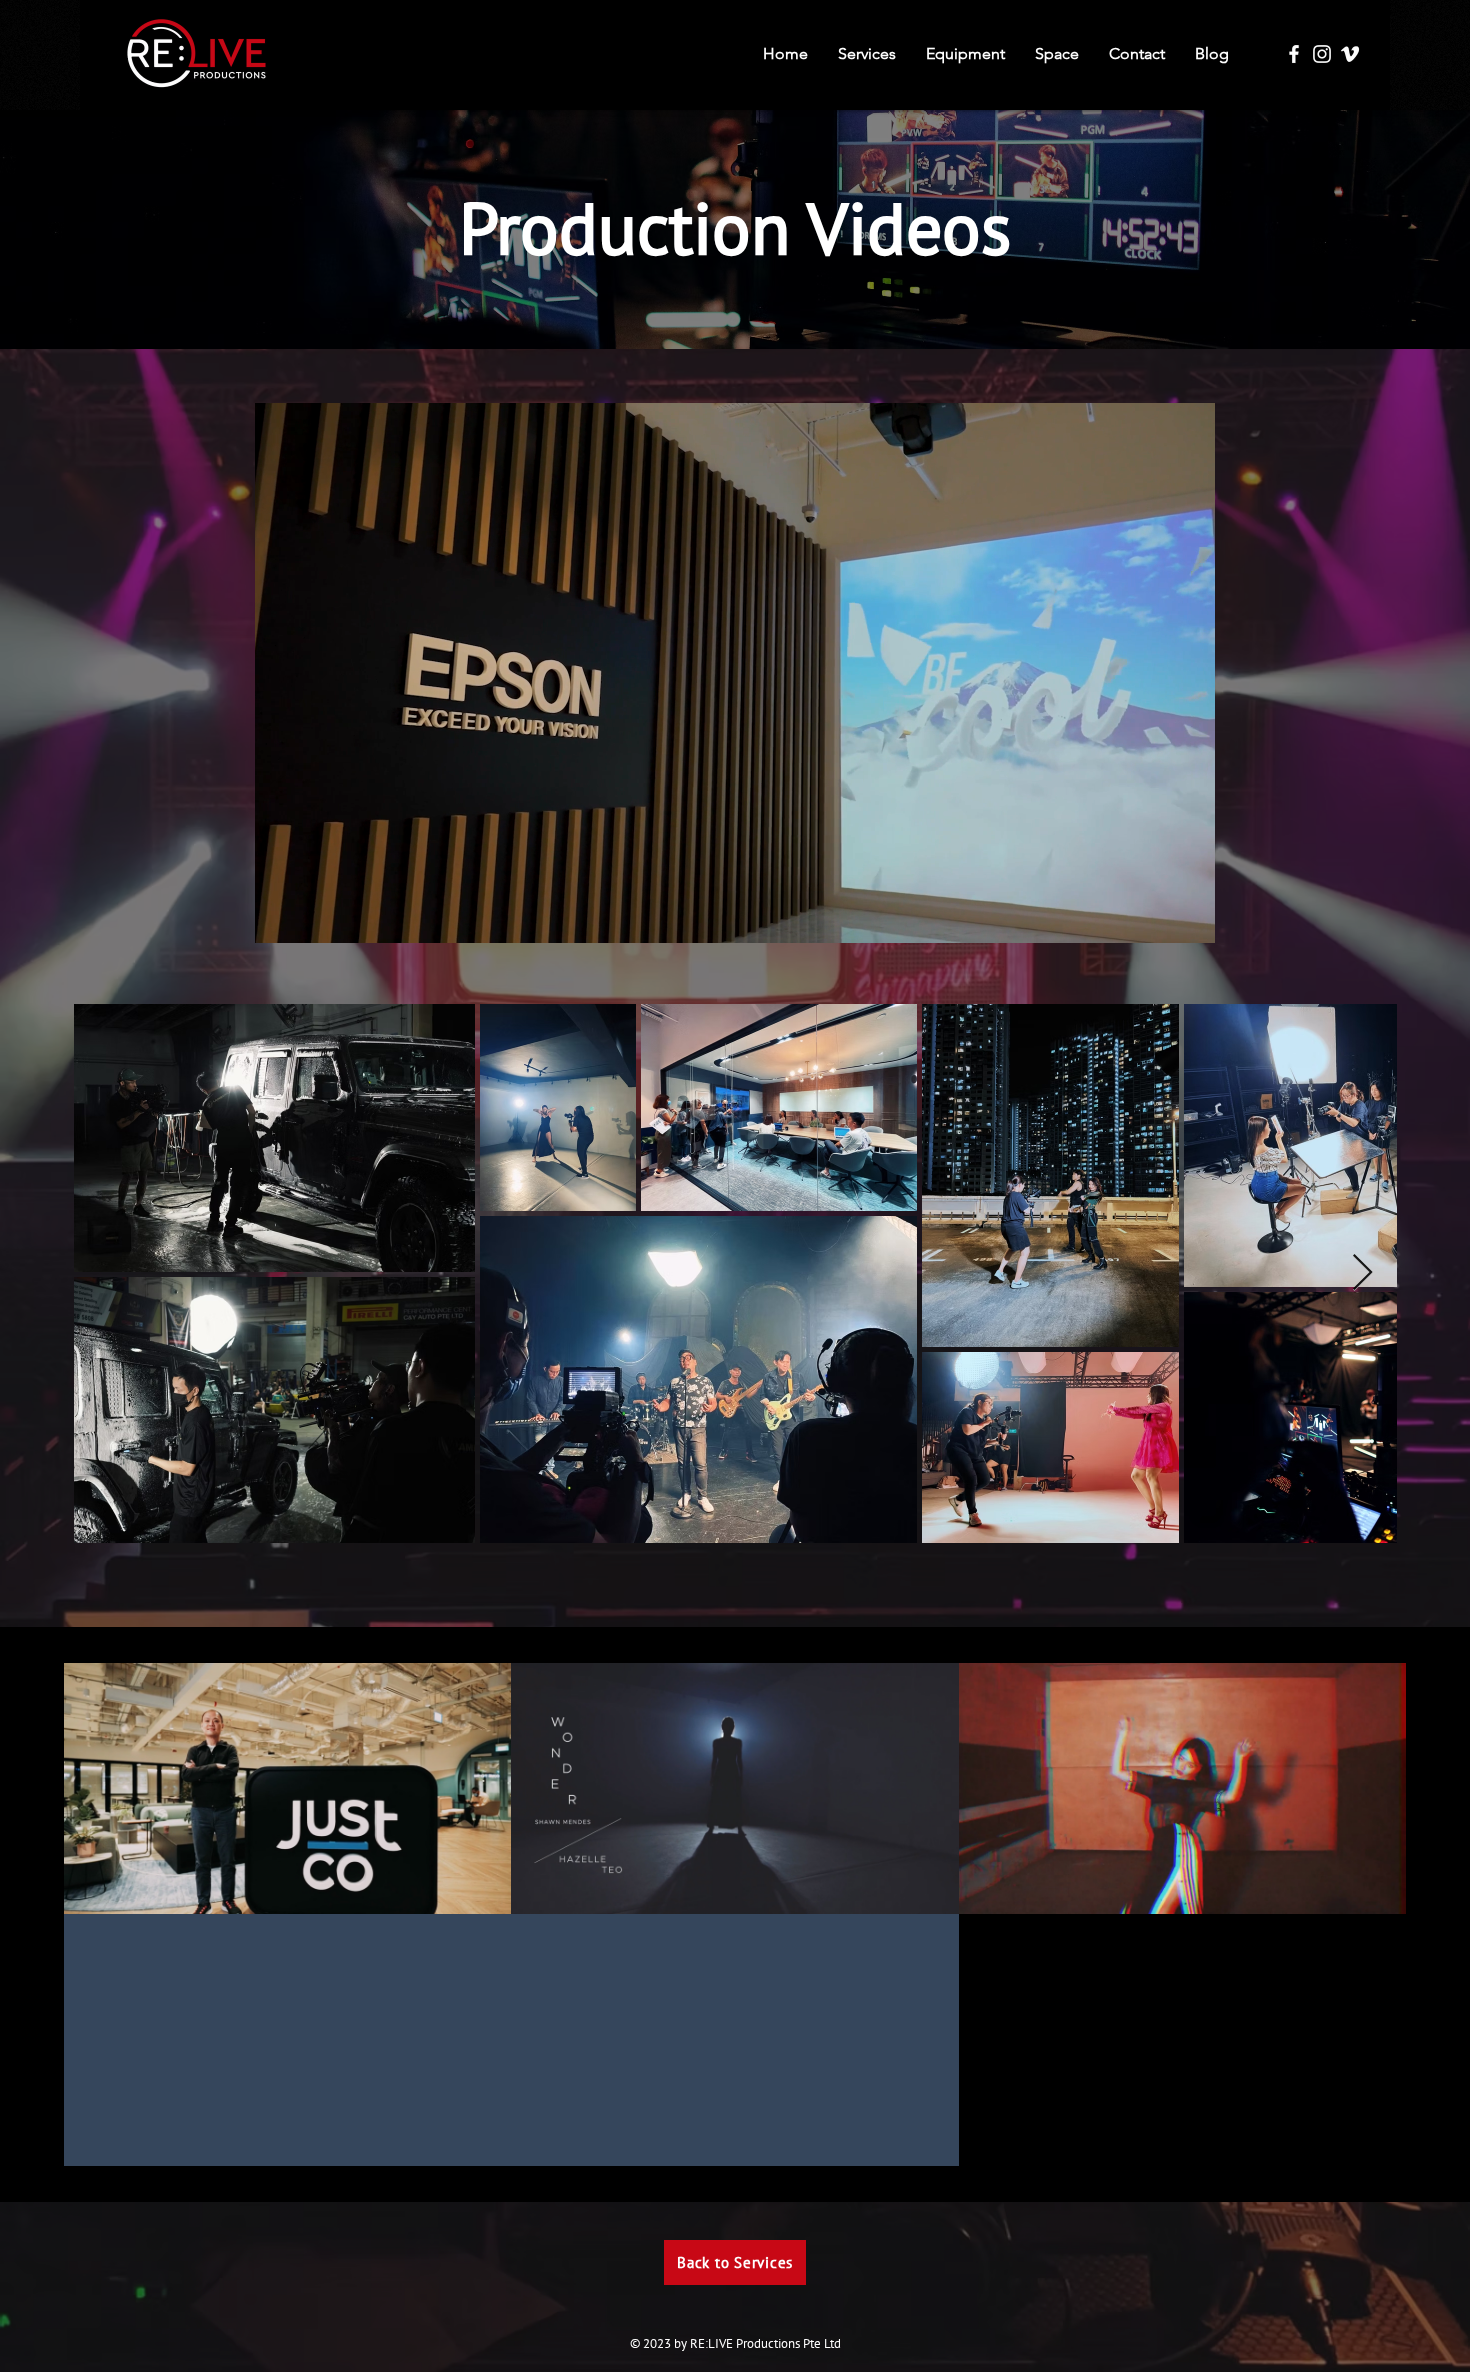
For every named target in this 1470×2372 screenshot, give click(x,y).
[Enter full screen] (1188, 916)
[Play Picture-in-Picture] (1154, 916)
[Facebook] (1294, 54)
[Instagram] (1322, 54)
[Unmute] (315, 916)
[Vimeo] (1350, 54)
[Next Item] (1362, 1273)
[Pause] (281, 916)
